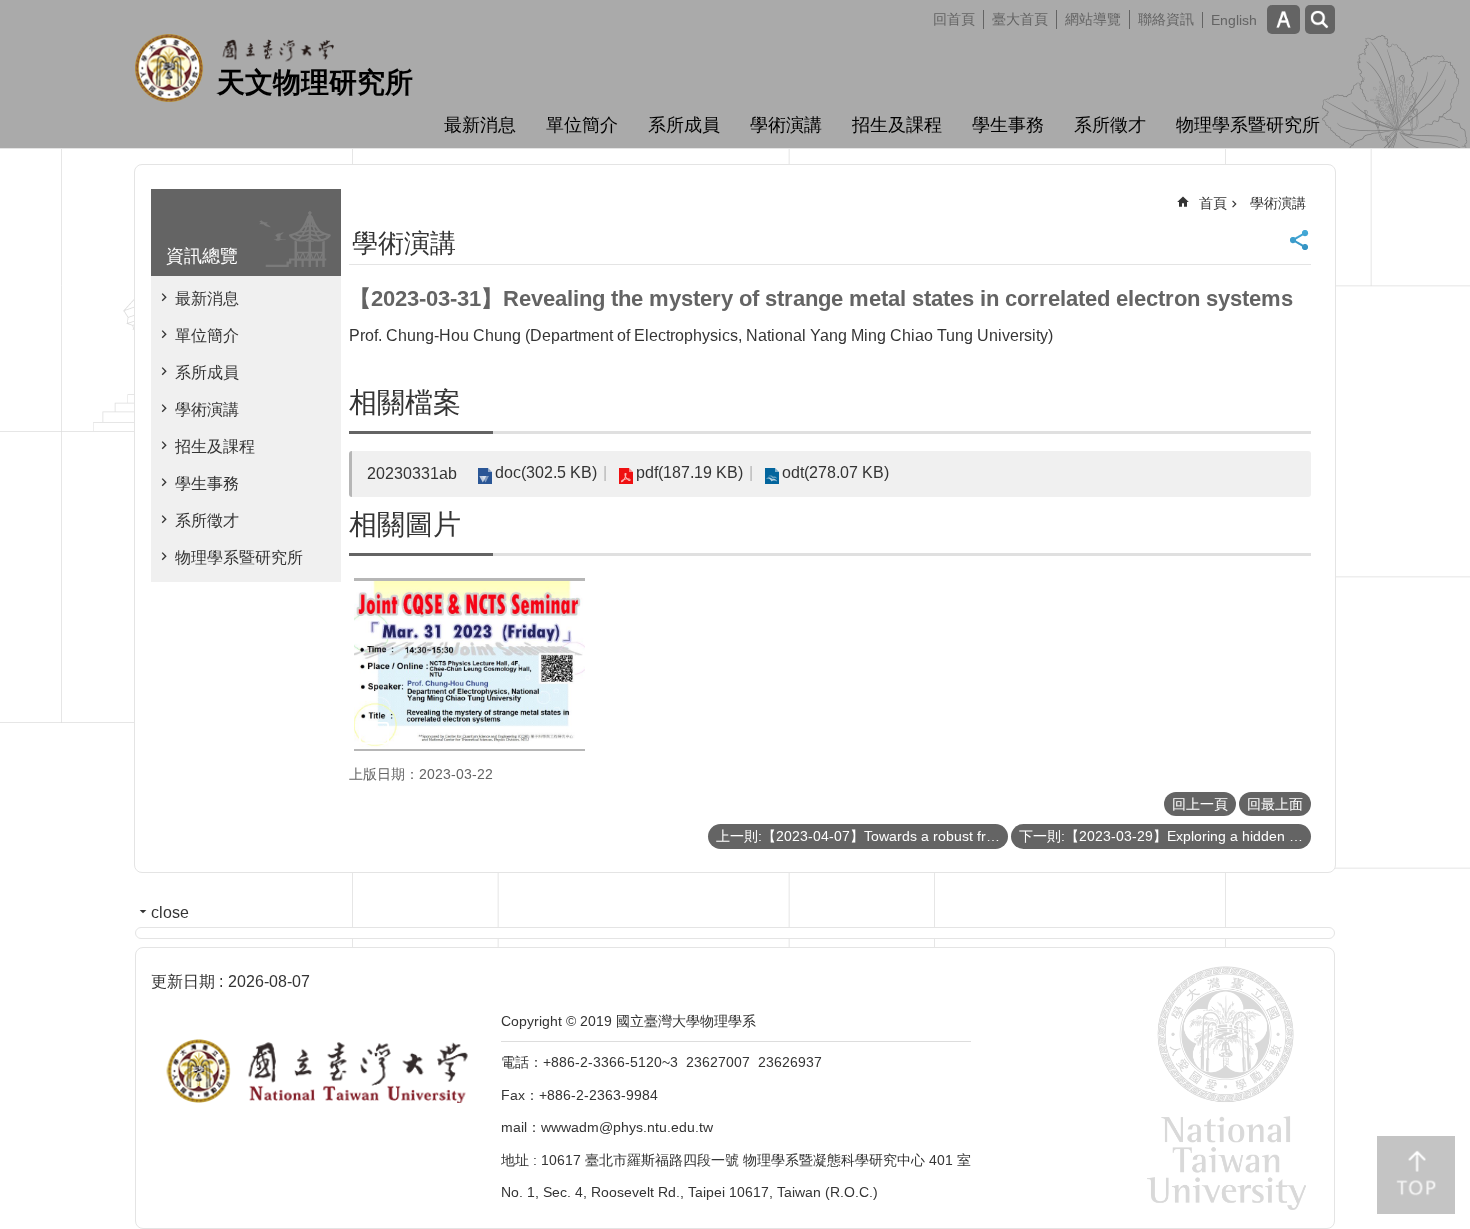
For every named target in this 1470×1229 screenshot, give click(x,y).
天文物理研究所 (315, 82)
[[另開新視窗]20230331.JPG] (469, 664)
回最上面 (1275, 804)
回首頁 (954, 19)
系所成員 (684, 125)
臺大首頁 (1020, 19)
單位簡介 (582, 125)
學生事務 (1008, 125)
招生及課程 (897, 125)
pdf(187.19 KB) (689, 472)
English (1234, 20)
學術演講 (786, 125)
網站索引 (1320, 19)
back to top (1416, 1175)
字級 (1283, 19)
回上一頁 (1200, 804)
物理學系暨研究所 (1248, 125)
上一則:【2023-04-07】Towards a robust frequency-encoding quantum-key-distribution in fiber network (862, 836)
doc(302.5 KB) (546, 472)
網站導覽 (1093, 19)
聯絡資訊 (1166, 19)
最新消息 (480, 125)
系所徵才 (1110, 125)
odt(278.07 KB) (835, 472)
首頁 (1213, 203)
